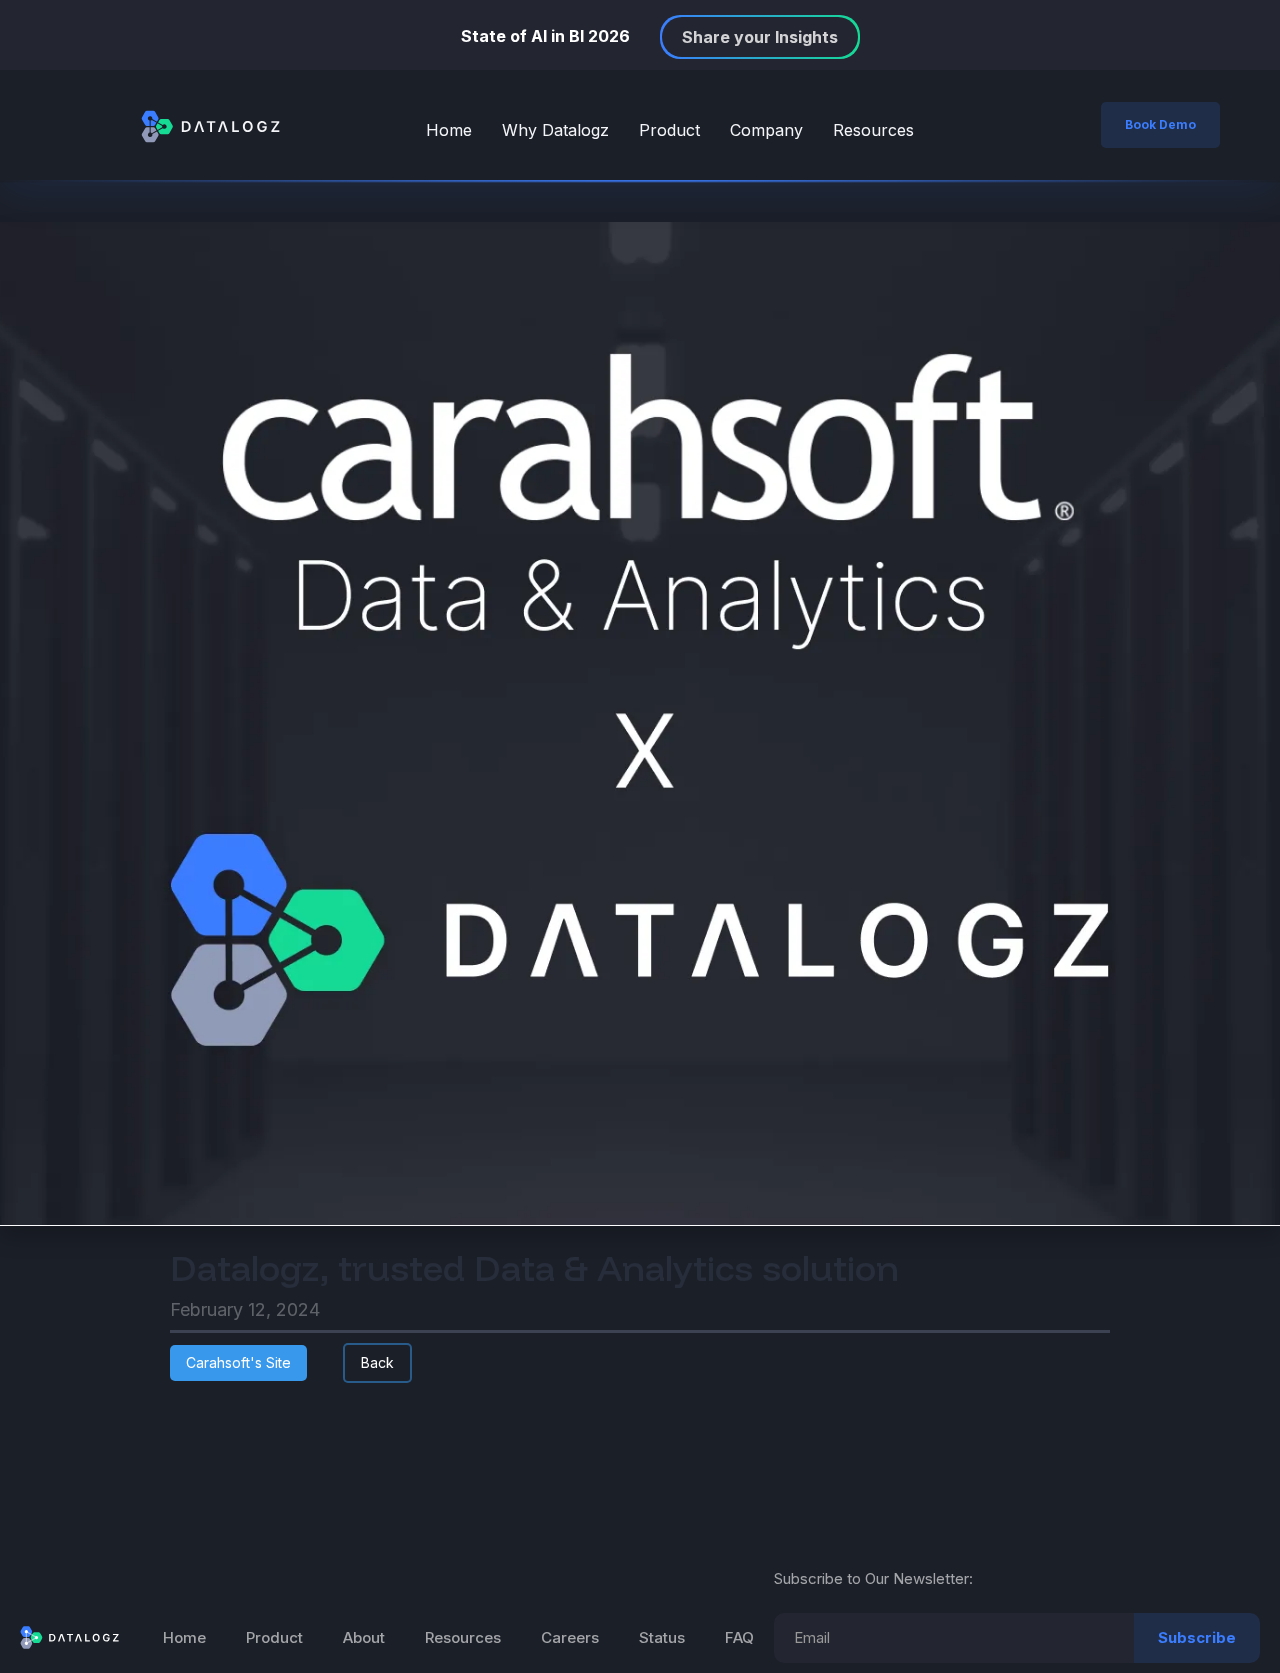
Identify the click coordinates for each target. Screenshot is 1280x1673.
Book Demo (1160, 124)
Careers (570, 1637)
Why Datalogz (555, 130)
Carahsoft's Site (238, 1362)
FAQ (739, 1637)
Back (377, 1362)
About (364, 1637)
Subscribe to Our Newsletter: (873, 1578)
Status (662, 1637)
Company (766, 130)
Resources (873, 130)
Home (449, 130)
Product (669, 130)
